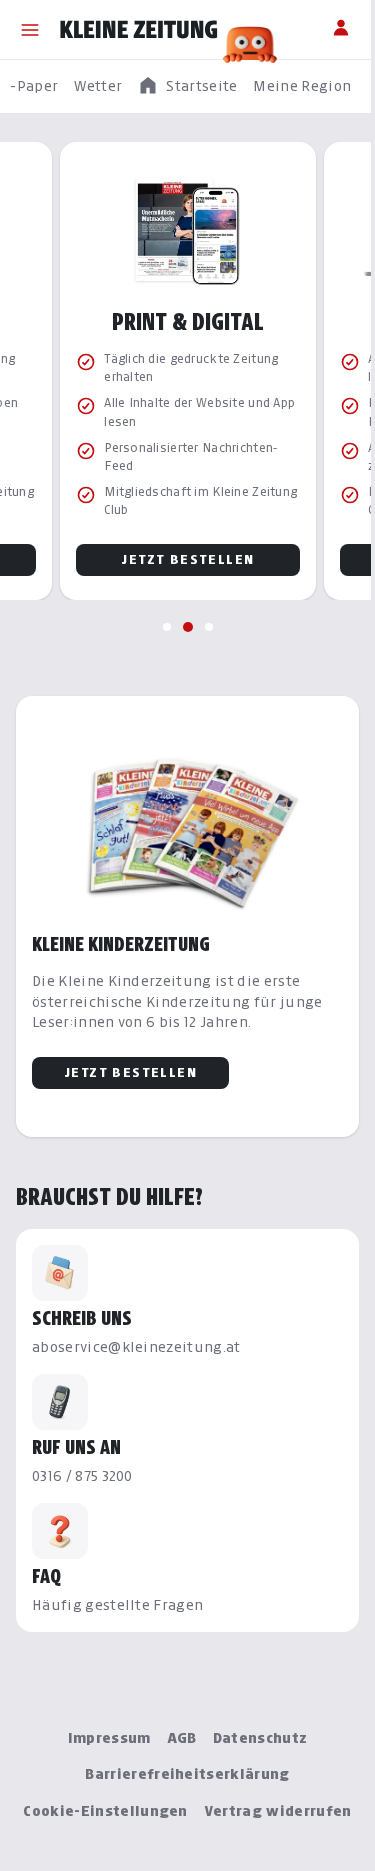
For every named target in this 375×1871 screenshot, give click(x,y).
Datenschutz (260, 1737)
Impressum (109, 1737)
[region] (187, 86)
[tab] (167, 627)
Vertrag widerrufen (278, 1810)
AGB (182, 1737)
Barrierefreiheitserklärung (187, 1773)
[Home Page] (139, 30)
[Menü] (30, 30)
